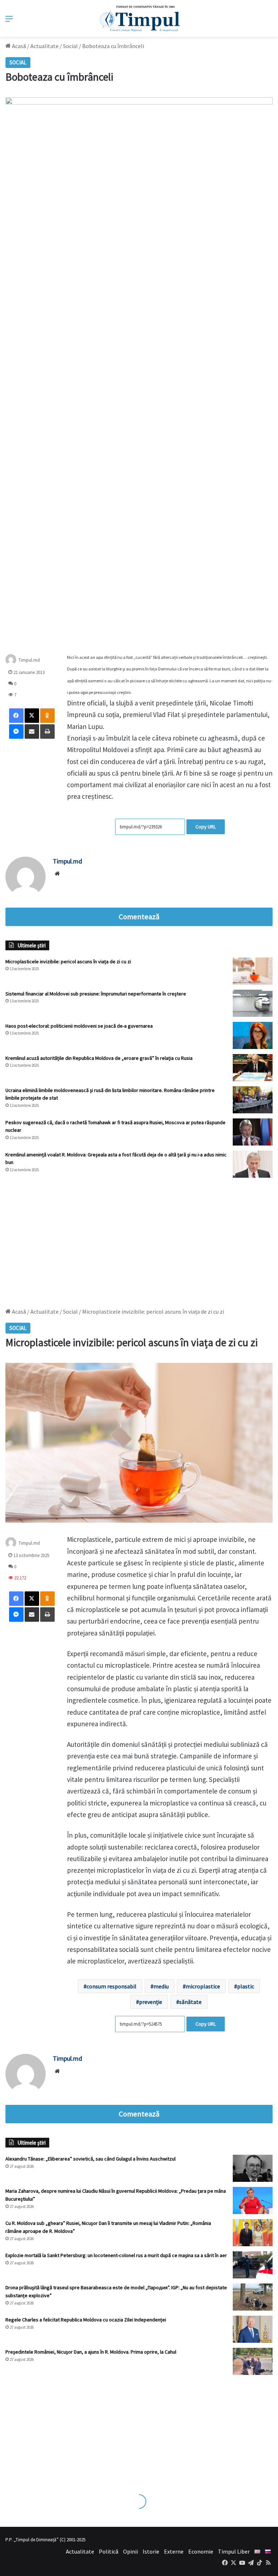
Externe (174, 2551)
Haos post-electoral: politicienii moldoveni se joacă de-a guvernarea (79, 1026)
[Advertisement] (139, 1239)
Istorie (151, 2551)
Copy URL (206, 827)
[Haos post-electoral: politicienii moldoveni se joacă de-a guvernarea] (253, 1035)
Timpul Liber (234, 2551)
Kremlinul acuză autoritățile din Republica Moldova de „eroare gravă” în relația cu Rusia (99, 1058)
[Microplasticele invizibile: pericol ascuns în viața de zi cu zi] (253, 971)
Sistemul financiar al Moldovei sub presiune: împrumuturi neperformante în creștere (96, 994)
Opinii (130, 2551)
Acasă (18, 46)
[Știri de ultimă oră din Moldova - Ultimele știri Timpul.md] (139, 18)
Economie (201, 2551)
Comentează (139, 917)
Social (70, 46)
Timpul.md (68, 861)
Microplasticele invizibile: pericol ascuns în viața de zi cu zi (68, 961)
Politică (109, 2551)
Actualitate (45, 46)
